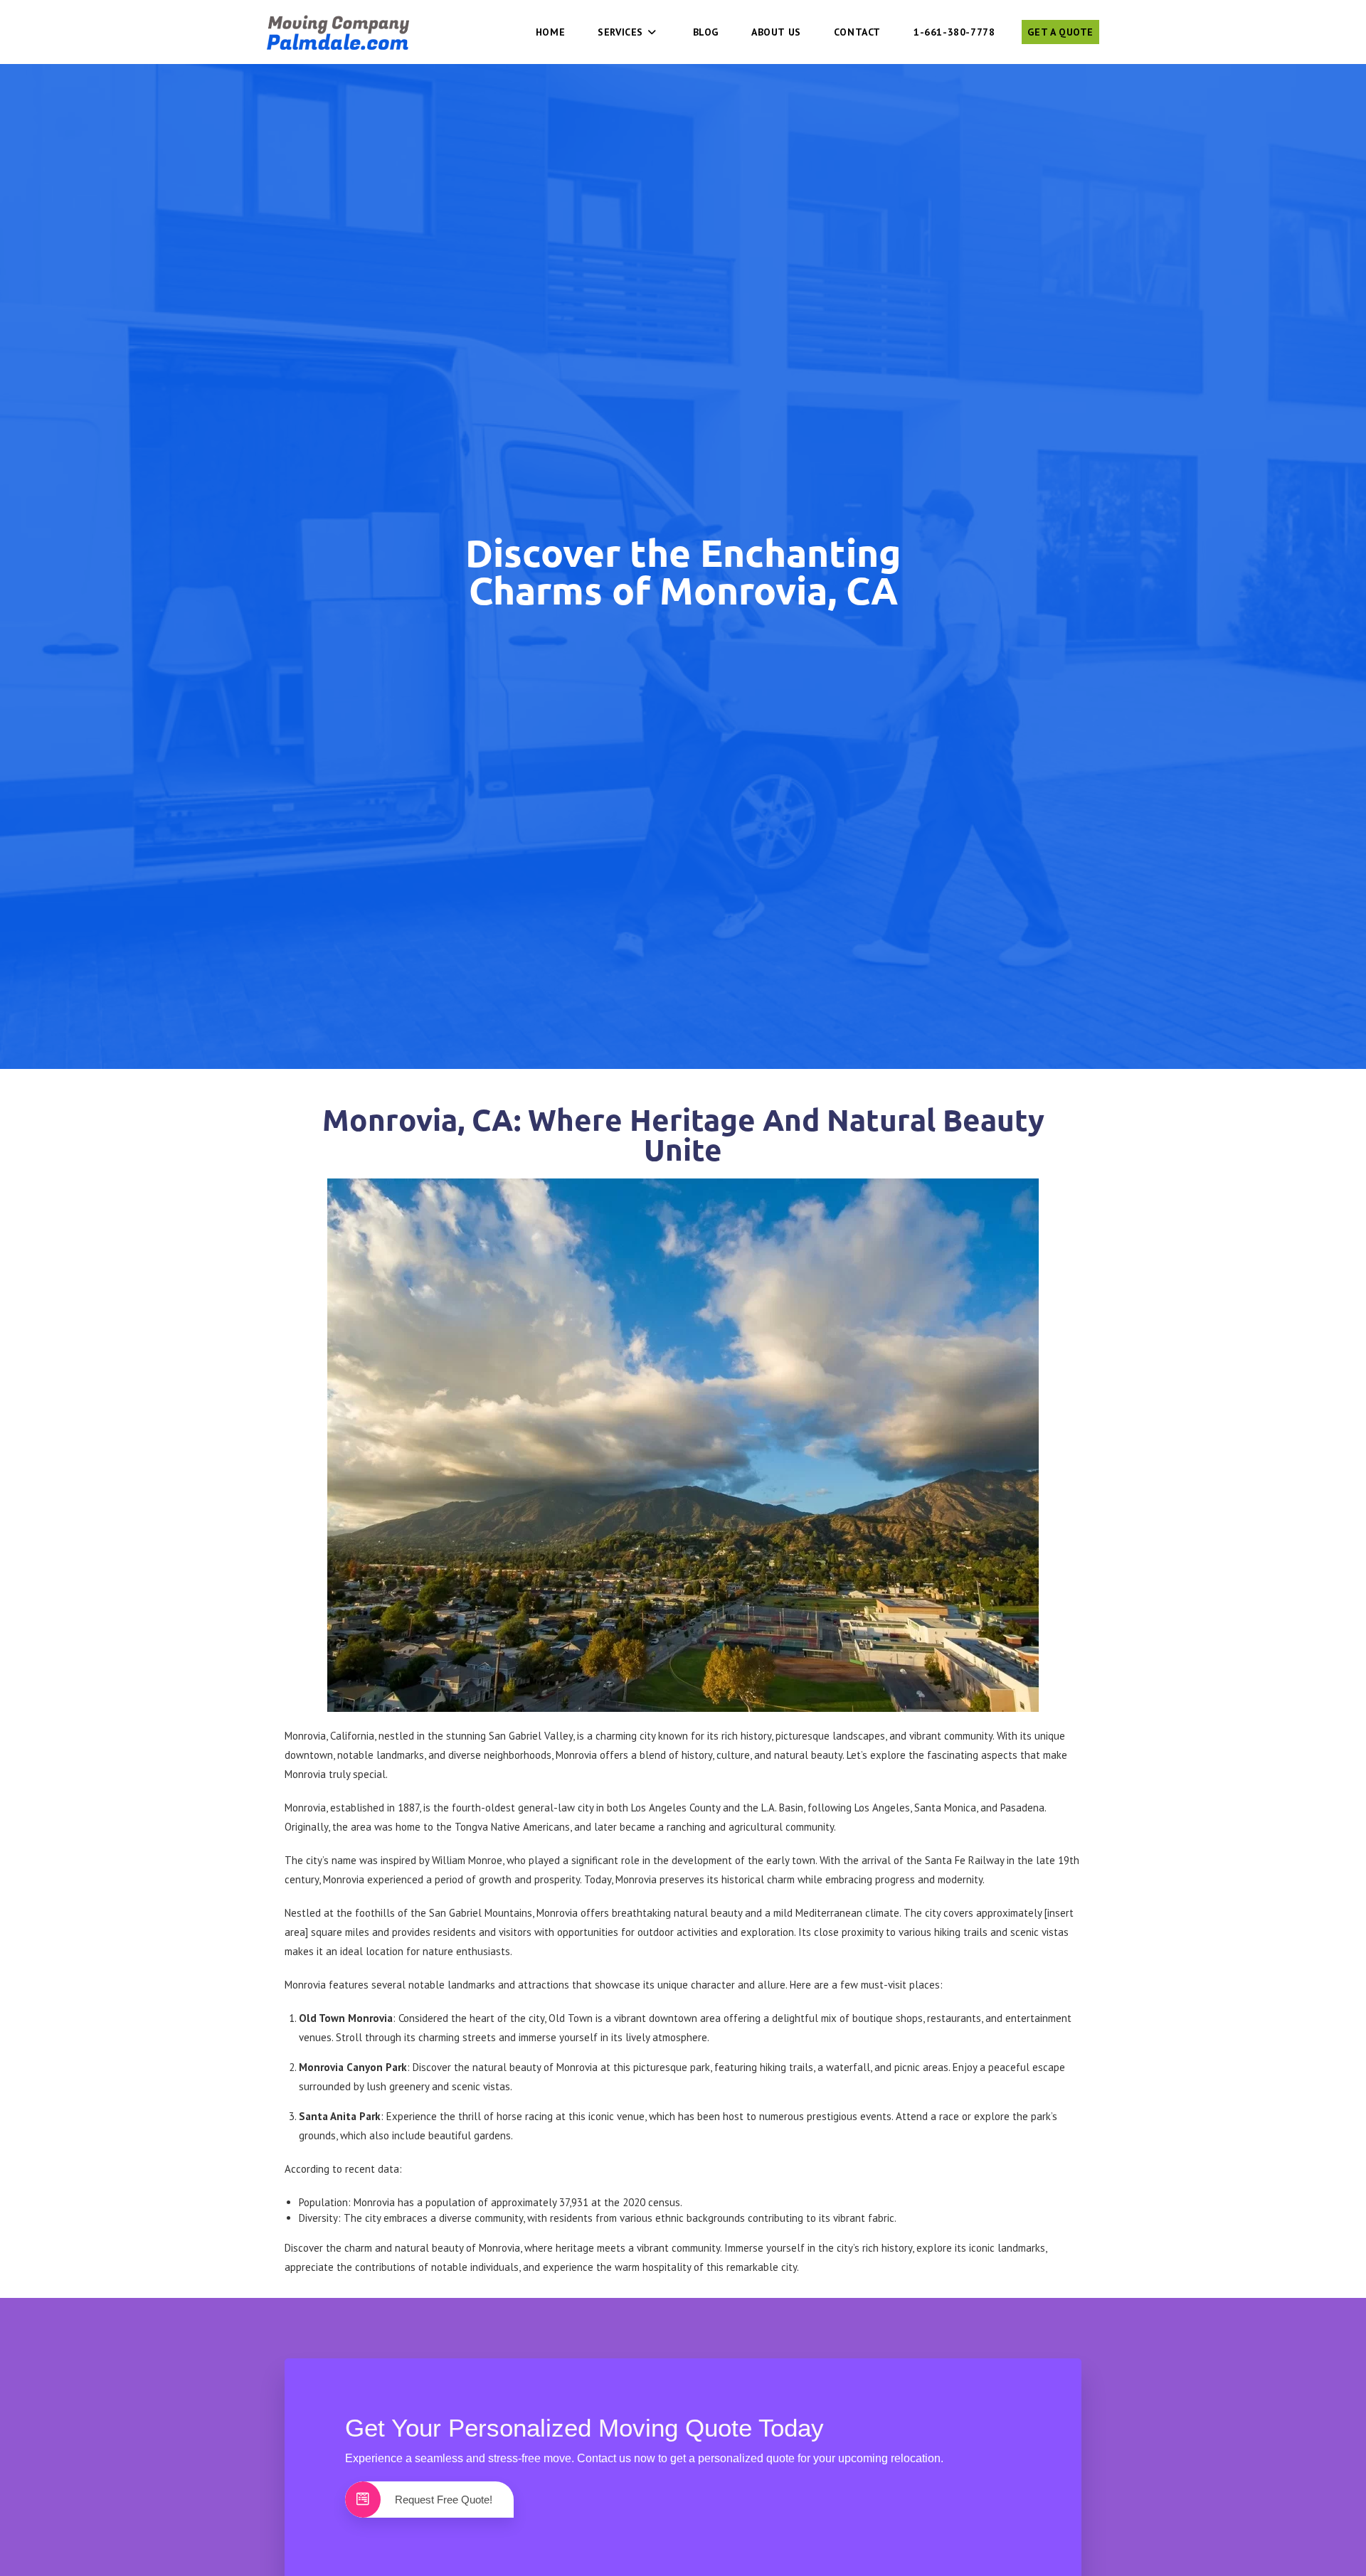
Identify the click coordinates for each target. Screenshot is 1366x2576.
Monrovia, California (329, 1736)
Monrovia (344, 1879)
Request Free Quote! (444, 2500)
